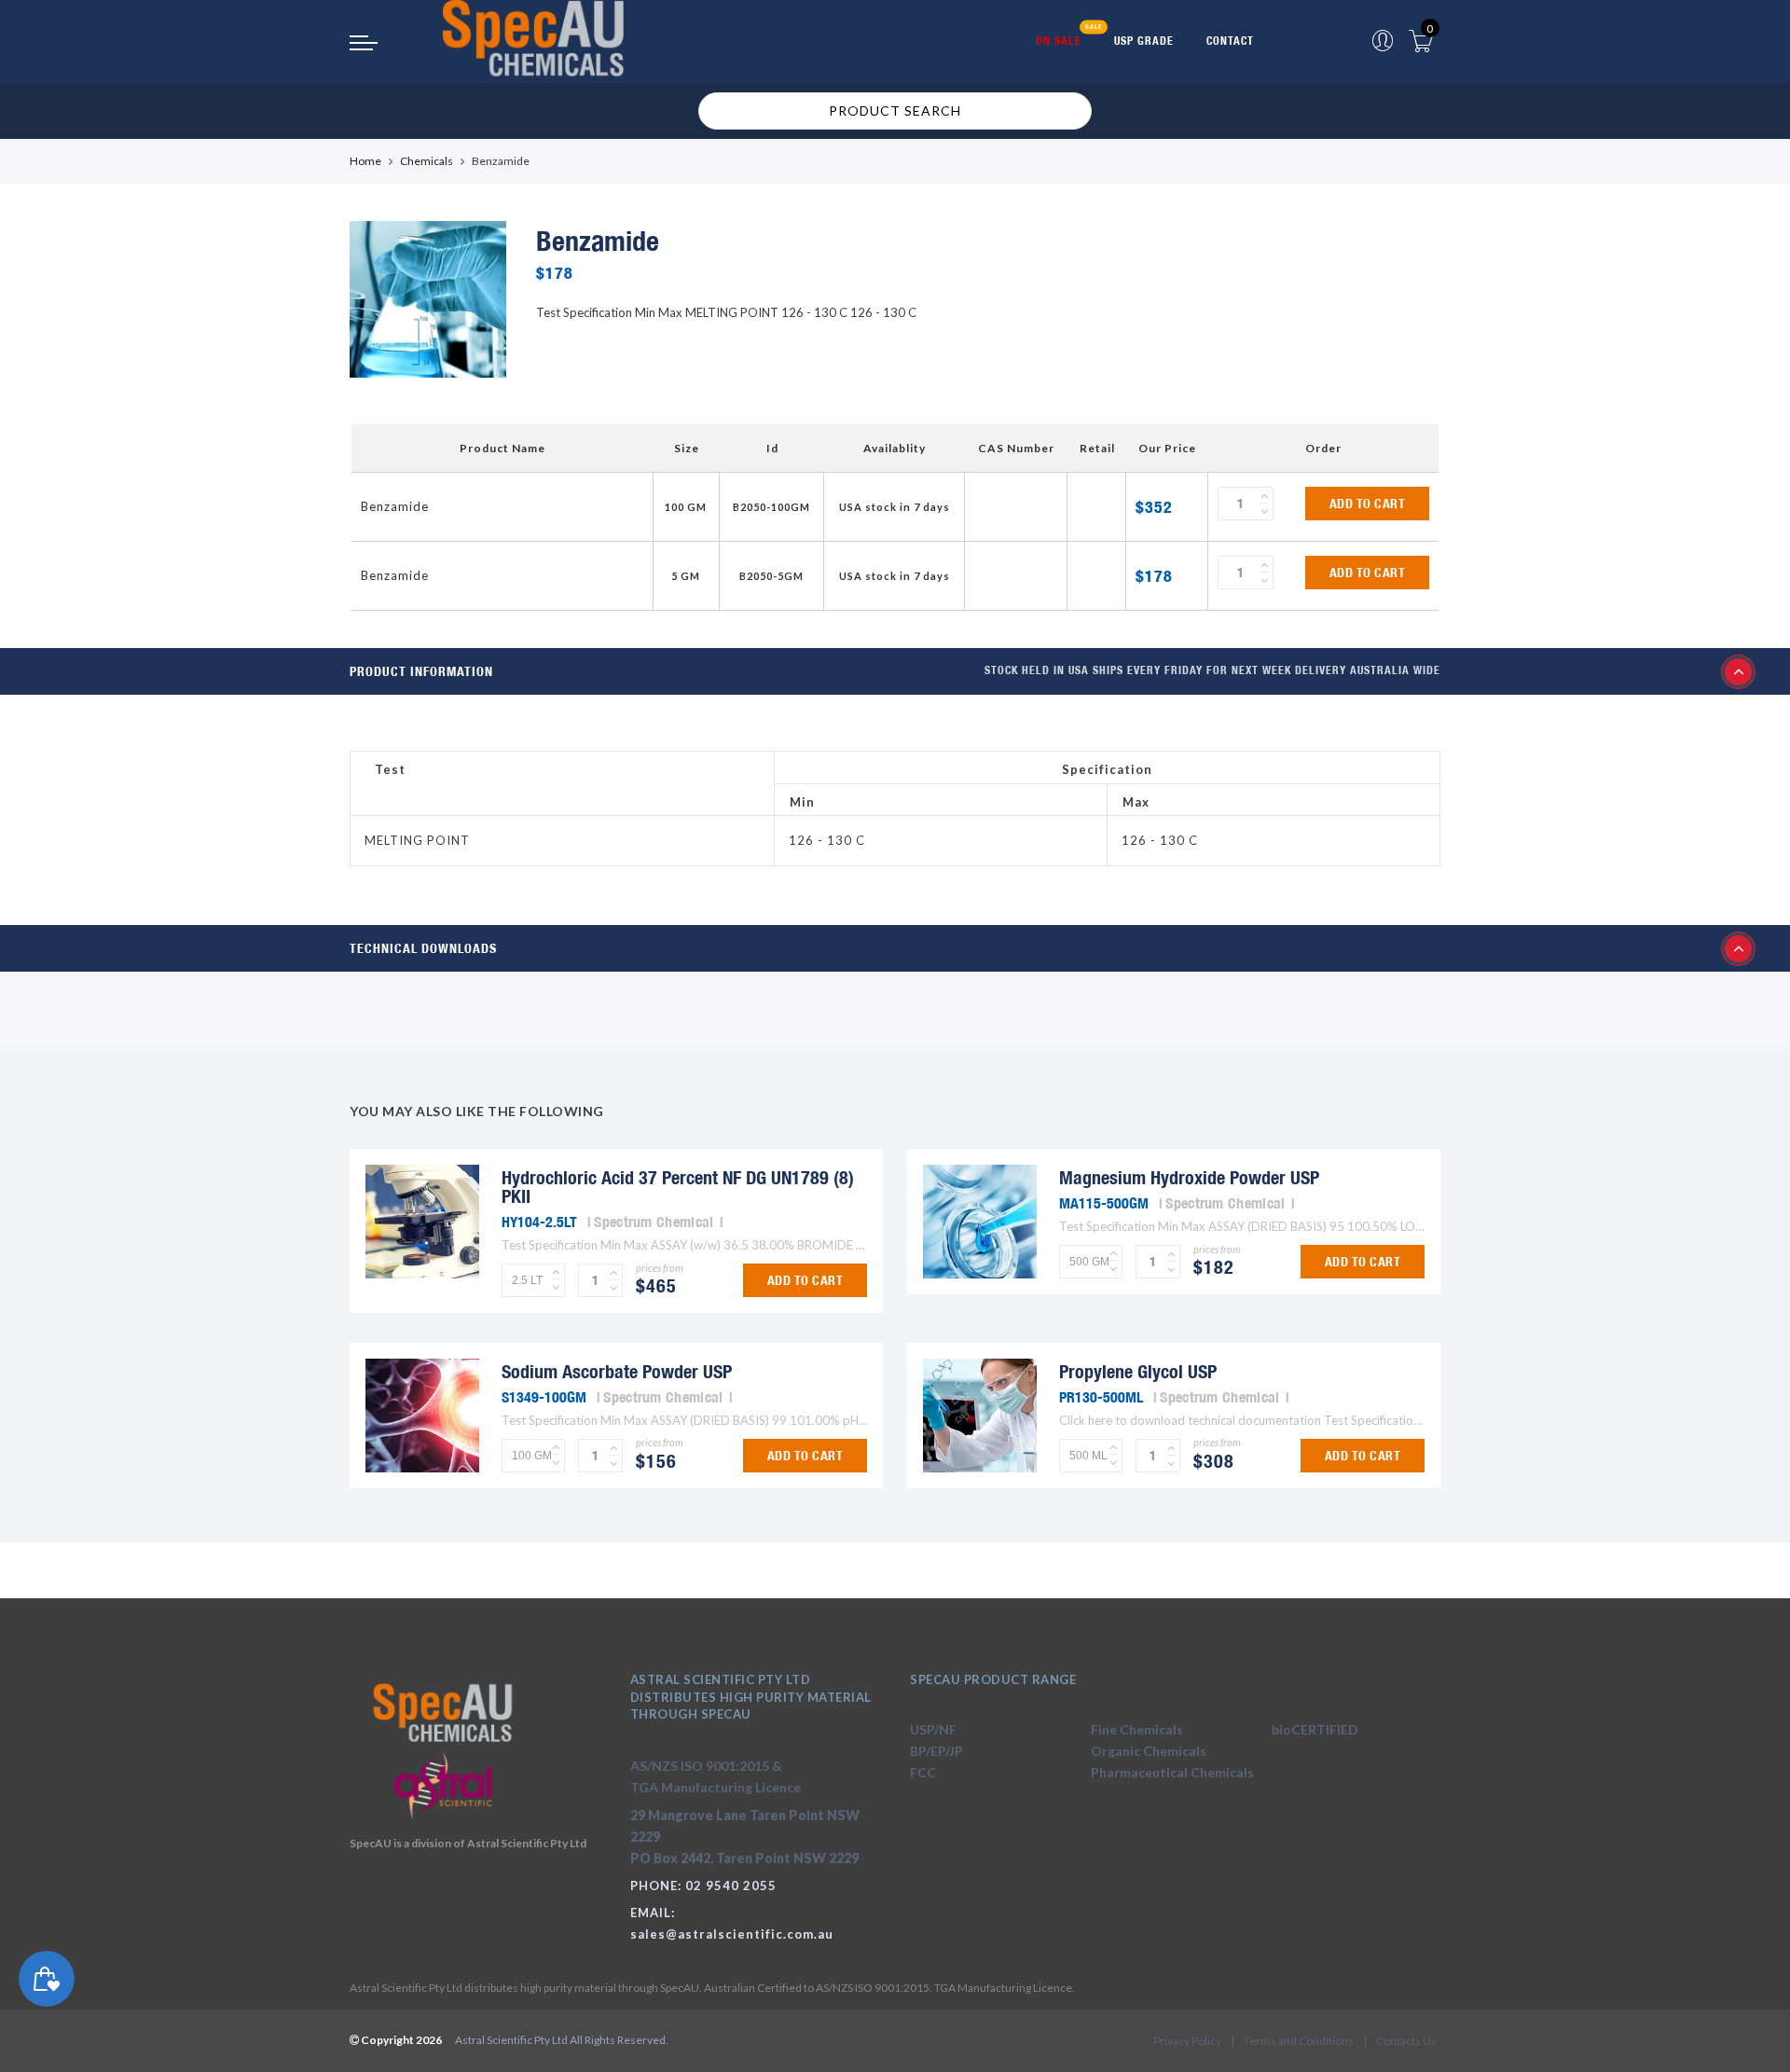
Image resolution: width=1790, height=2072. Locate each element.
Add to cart (1368, 504)
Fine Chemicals (1137, 1729)
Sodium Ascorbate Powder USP (617, 1371)
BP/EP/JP (936, 1751)
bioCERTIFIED (1315, 1729)
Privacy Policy (1187, 2041)
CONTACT (1230, 41)
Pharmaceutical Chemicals (1172, 1772)
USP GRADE (1144, 41)
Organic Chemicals (1149, 1751)
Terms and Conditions (1299, 2041)
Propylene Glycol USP (1138, 1371)
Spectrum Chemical (654, 1222)
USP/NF (933, 1729)
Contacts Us (1406, 2041)
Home (365, 161)
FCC (923, 1772)
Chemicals (427, 161)
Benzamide (395, 506)
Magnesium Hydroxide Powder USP (1189, 1177)
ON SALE (1059, 41)
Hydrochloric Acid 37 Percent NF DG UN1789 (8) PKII (678, 1187)
